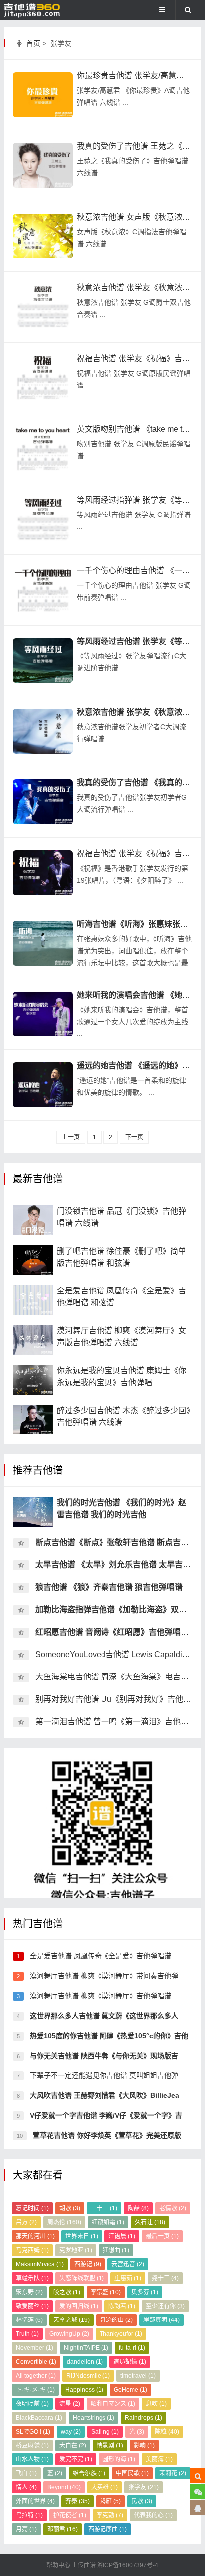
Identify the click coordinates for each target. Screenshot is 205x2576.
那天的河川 (35, 2236)
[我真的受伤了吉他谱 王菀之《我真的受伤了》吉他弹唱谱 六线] (43, 165)
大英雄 (104, 2487)
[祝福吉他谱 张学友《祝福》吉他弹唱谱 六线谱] (43, 378)
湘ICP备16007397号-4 (128, 2565)
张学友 (144, 2487)
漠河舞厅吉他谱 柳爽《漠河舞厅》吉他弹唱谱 (100, 1996)
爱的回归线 (79, 2306)
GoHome (131, 2390)
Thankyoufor (121, 2334)
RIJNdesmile (88, 2376)
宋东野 (29, 2292)
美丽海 (159, 2459)
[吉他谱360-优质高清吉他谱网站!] (37, 10)
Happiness (84, 2390)
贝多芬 (145, 2292)
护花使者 (70, 2515)
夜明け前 (32, 2404)
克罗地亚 (76, 2250)
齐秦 (77, 2501)
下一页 (134, 1137)
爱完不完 (76, 2459)
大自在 (73, 2446)
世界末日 (82, 2236)
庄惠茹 (128, 2278)
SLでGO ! (33, 2432)
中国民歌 (132, 2473)
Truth (27, 2334)
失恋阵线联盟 (82, 2278)
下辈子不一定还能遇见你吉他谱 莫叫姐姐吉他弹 (103, 2075)
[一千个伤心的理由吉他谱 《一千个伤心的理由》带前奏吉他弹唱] (43, 590)
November (35, 2348)
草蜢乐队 (32, 2278)
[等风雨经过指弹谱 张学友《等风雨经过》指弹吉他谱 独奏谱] (43, 519)
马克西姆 (32, 2250)
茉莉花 (173, 2473)
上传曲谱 (84, 2565)
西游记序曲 (107, 2529)
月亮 (26, 2529)
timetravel (138, 2376)
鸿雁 (110, 2501)
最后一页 (162, 2236)
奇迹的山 (116, 2320)
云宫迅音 (128, 2264)
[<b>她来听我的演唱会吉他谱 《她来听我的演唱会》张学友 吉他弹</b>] (43, 1014)
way (71, 2432)
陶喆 (138, 2208)
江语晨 (122, 2236)
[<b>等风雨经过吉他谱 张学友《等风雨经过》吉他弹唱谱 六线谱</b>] (43, 660)
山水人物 (32, 2459)
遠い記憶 (130, 2362)
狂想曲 (116, 2250)
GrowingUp (69, 2334)
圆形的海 (119, 2459)
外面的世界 (35, 2501)
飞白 (26, 2473)
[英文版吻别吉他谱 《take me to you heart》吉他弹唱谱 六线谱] (43, 448)
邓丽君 (62, 2529)
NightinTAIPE (86, 2348)
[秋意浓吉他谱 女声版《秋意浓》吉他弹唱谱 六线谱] (43, 236)
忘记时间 (32, 2208)
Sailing (105, 2432)
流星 (70, 2404)
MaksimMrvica (40, 2264)
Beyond (64, 2487)
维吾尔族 (89, 2473)
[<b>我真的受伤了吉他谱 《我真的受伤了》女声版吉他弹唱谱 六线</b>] (43, 802)
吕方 (26, 2222)
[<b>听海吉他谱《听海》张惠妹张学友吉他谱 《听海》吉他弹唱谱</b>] (43, 943)
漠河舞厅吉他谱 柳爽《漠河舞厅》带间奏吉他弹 (103, 1976)
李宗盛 (106, 2292)
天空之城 (71, 2320)
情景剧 (110, 2446)
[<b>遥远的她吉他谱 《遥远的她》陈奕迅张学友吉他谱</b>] (43, 1085)
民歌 (142, 2501)
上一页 (71, 1137)
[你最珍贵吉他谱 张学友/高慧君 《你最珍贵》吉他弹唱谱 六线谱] (43, 95)
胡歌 (70, 2208)
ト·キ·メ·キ (35, 2390)
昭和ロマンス (113, 2404)
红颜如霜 (108, 2222)
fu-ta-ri (132, 2348)
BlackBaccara (39, 2418)
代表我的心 (153, 2515)
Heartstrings (94, 2418)
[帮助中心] (198, 2508)
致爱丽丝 (32, 2306)
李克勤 (110, 2515)
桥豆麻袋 (32, 2446)
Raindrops (144, 2418)
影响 (144, 2446)
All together (36, 2376)
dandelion (85, 2362)
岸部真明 (161, 2320)
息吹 (156, 2404)
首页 (33, 43)
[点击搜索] (198, 2476)
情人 (26, 2487)
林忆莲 (29, 2320)
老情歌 (173, 2208)
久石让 (150, 2222)
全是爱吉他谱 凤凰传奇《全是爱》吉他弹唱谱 (100, 1956)
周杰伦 (64, 2222)
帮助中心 (59, 2565)
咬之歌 (67, 2292)
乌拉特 (29, 2515)
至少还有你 (165, 2306)
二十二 (104, 2208)
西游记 (88, 2264)
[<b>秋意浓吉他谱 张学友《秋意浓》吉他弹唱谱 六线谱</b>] (43, 731)
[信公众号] (198, 2492)
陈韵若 (122, 2306)
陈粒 (167, 2432)
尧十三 (165, 2278)
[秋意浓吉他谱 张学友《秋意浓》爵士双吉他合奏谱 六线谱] (43, 307)
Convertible (36, 2362)
